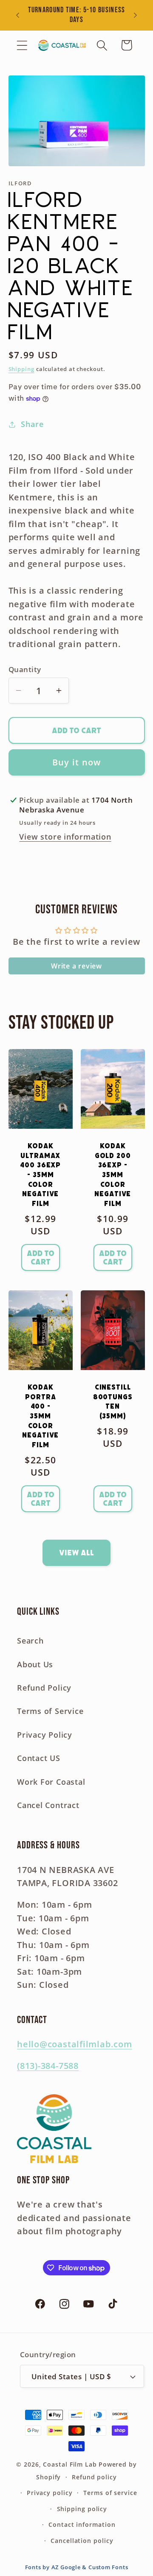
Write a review (76, 966)
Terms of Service (50, 1711)
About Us (35, 1664)
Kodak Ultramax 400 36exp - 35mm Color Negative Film (40, 1175)
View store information (65, 837)
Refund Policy (44, 1688)
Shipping (21, 369)
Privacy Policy (45, 1735)
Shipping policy (82, 2509)
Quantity (25, 669)
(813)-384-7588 (48, 2066)
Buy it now (77, 762)
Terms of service (110, 2493)
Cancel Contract (48, 1805)
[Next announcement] (136, 15)
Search (30, 1641)
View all (76, 1553)
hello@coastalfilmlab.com (75, 2044)
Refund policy (94, 2477)
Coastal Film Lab (70, 2464)
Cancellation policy (82, 2541)
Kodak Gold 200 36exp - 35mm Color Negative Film (113, 1175)
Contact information (82, 2524)
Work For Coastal (51, 1782)
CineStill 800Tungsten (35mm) (113, 1402)
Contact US (39, 1758)
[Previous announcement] (18, 15)
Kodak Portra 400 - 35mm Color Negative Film (40, 1416)
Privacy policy (50, 2493)
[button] (22, 45)
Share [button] (32, 424)
